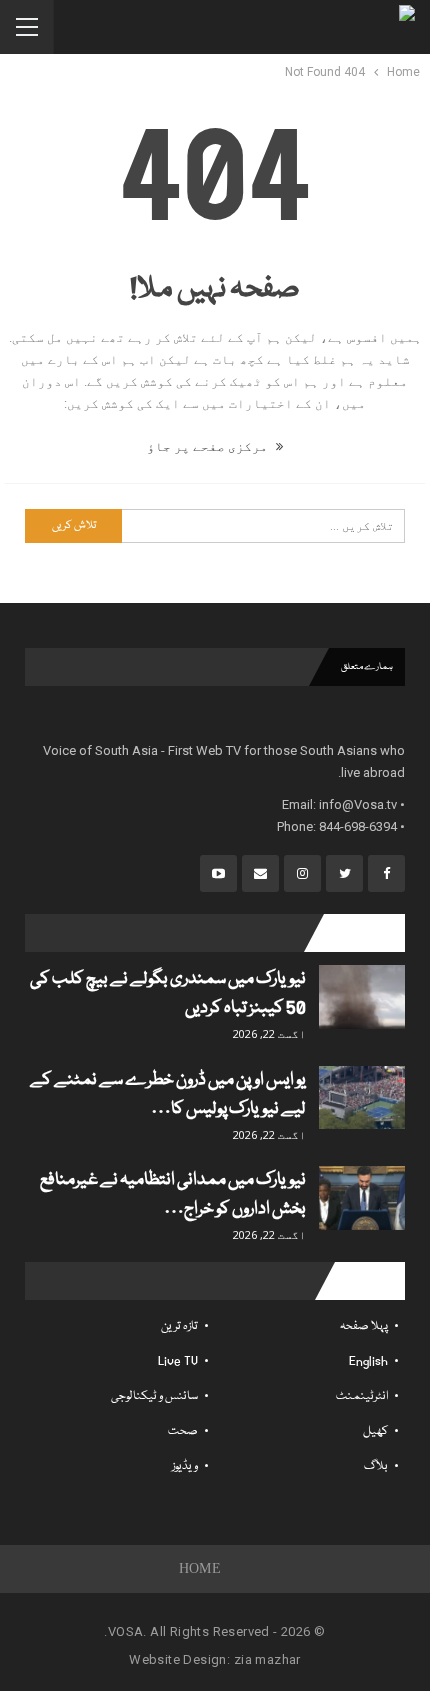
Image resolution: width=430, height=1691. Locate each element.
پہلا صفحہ (364, 1326)
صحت (183, 1431)
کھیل (375, 1431)
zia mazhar (267, 1659)
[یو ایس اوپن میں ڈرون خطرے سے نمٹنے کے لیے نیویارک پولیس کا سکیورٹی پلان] (362, 1098)
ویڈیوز (185, 1466)
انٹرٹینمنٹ (362, 1396)
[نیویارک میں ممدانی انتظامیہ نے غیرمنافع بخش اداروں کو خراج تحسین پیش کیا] (362, 1198)
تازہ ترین (179, 1326)
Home (200, 1568)
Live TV (178, 1361)
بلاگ (376, 1466)
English (368, 1361)
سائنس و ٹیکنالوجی (154, 1396)
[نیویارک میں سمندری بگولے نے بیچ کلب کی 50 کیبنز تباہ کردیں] (362, 997)
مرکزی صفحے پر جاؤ (209, 446)
